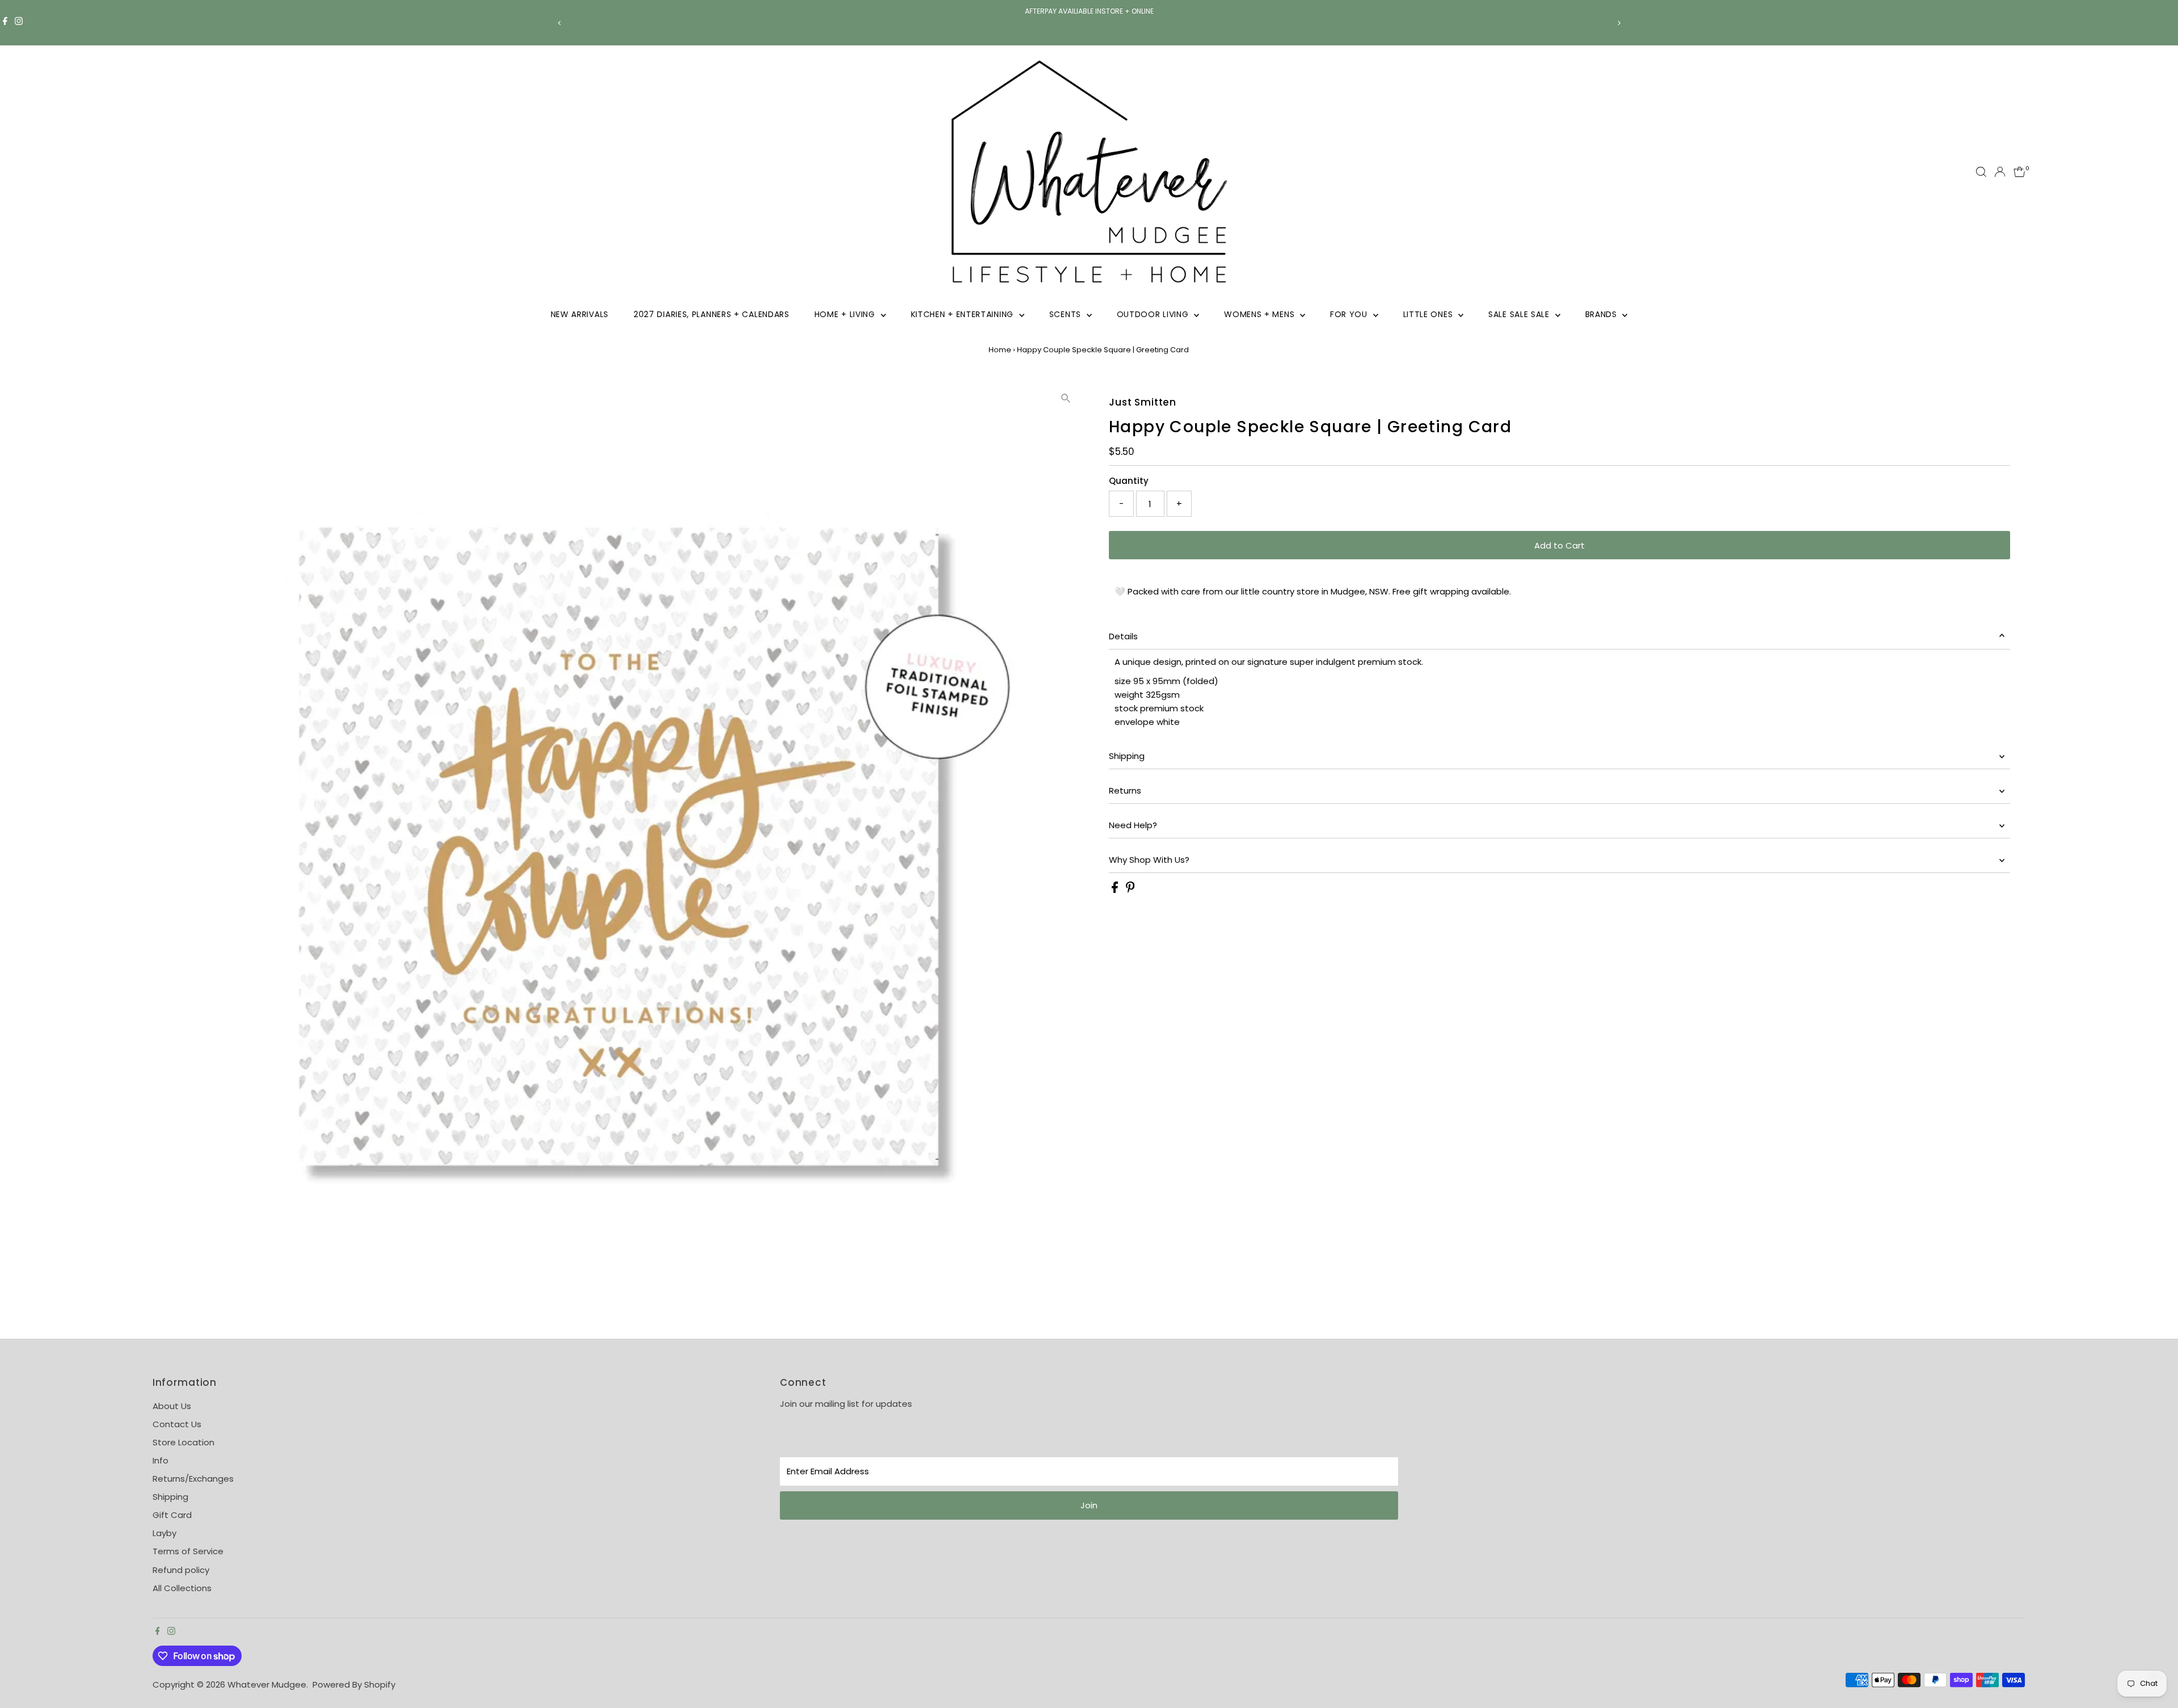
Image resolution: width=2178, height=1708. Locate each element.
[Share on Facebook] (1116, 890)
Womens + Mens (1261, 314)
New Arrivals (580, 314)
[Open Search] (1981, 172)
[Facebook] (5, 23)
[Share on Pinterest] (1130, 890)
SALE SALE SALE (1520, 314)
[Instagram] (19, 23)
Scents (1067, 314)
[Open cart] (2019, 172)
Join (1089, 1505)
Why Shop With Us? (1149, 860)
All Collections (182, 1588)
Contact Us (177, 1424)
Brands (1603, 314)
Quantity (1129, 481)
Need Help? (1133, 825)
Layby (164, 1533)
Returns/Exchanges (193, 1479)
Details (1123, 636)
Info (161, 1460)
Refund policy (181, 1570)
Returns (1125, 790)
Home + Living (846, 314)
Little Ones (1429, 314)
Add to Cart (1559, 545)
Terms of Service (188, 1551)
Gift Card (172, 1515)
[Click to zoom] (1066, 398)
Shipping (1127, 756)
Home (1000, 350)
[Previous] (560, 23)
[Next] (1618, 23)
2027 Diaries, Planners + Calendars (712, 314)
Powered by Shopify (354, 1684)
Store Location (183, 1442)
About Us (172, 1406)
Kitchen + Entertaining (964, 314)
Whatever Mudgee (267, 1684)
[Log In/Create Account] (2000, 172)
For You (1350, 314)
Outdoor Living (1154, 314)
